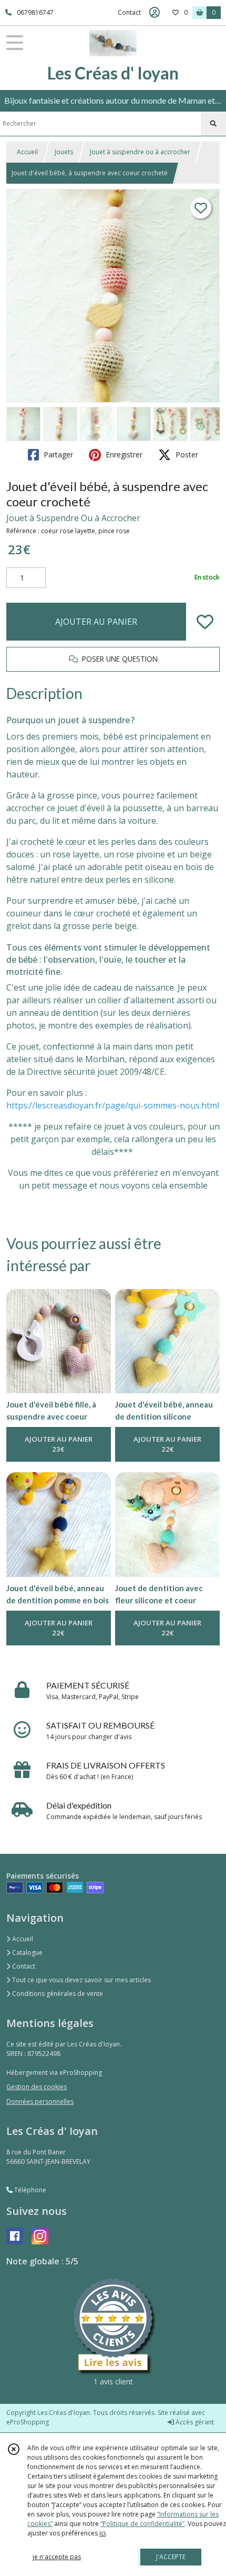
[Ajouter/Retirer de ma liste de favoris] (205, 622)
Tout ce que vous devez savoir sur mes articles (81, 1980)
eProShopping (28, 2422)
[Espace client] (155, 13)
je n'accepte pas (57, 2557)
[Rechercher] (213, 124)
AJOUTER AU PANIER (96, 622)
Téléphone (29, 2190)
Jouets (64, 152)
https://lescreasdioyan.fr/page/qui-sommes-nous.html (113, 1105)
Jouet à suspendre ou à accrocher (140, 152)
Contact (129, 12)
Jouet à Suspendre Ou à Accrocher (73, 518)
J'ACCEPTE (171, 2557)
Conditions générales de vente (57, 1994)
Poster (186, 455)
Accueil (27, 152)
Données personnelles (40, 2101)
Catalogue (27, 1953)
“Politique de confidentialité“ (142, 2524)
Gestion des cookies (37, 2087)
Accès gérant (194, 2422)
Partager (57, 455)
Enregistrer (123, 455)
